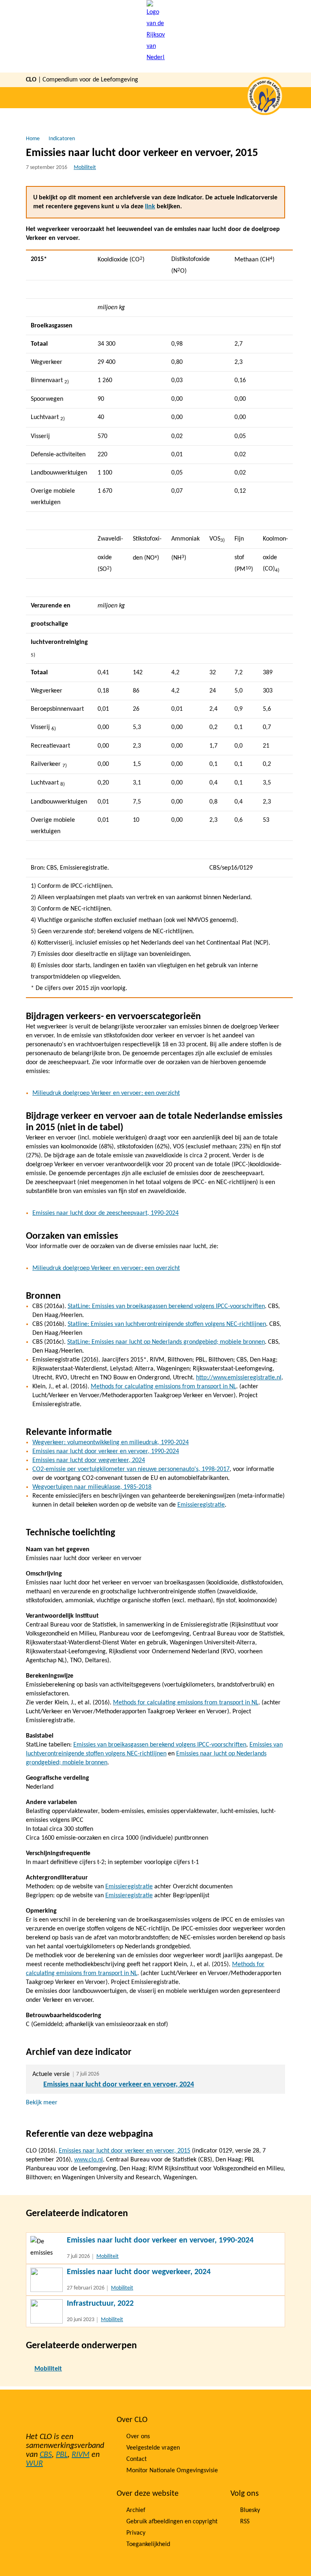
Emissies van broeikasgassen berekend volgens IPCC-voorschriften (160, 1745)
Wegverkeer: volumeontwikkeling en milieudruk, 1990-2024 (111, 1443)
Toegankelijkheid (148, 2544)
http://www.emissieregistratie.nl (239, 1378)
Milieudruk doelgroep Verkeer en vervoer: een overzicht (106, 1093)
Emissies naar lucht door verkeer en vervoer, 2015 (125, 2151)
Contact (136, 2459)
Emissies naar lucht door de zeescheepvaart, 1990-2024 (105, 1213)
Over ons (138, 2437)
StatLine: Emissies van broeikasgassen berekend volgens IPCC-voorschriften (166, 1306)
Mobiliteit (85, 168)
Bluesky (250, 2510)
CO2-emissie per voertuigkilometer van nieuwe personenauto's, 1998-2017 (131, 1469)
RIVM (81, 2455)
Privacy (136, 2533)
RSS (245, 2522)
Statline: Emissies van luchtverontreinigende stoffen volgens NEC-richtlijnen (167, 1324)
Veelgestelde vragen (153, 2448)
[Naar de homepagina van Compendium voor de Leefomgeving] (156, 36)
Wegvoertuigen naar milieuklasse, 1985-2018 (92, 1487)
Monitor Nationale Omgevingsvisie (172, 2471)
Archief (136, 2510)
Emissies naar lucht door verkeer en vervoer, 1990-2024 (106, 1452)
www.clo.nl (88, 2160)
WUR (34, 2464)
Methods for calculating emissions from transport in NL (163, 1387)
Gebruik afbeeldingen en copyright (172, 2522)
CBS (46, 2455)
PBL (62, 2455)
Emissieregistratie (201, 1505)
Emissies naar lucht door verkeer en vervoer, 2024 (119, 2085)
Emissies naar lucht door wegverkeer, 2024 (89, 1460)
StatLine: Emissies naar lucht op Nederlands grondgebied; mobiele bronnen (166, 1342)
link (150, 207)
